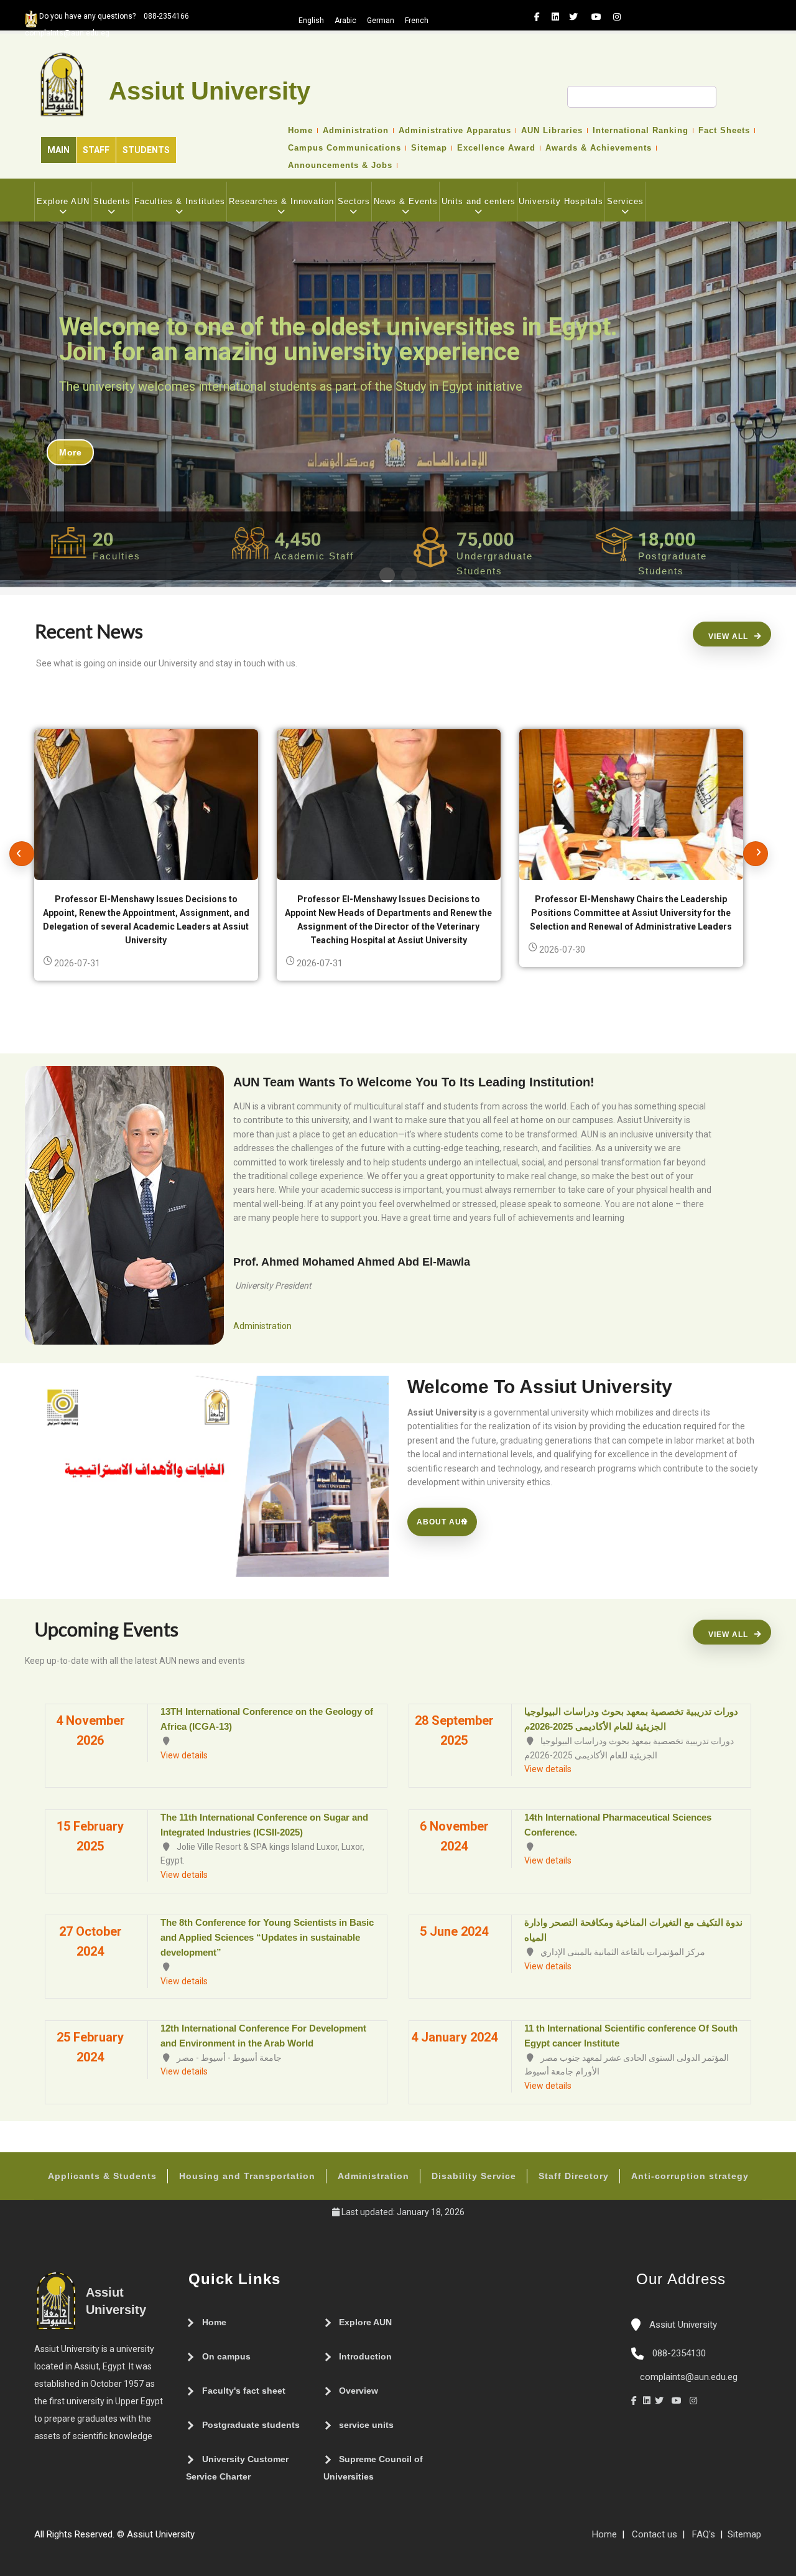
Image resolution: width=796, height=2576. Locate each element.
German (381, 21)
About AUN (442, 1522)
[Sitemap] (201, 2539)
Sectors (354, 201)
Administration (356, 131)
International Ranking (641, 131)
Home (300, 131)
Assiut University (682, 2325)
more (70, 452)
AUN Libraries (552, 131)
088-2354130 (679, 2353)
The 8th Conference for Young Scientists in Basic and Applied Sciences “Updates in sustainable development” (267, 1937)
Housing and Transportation (247, 2176)
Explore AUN (63, 201)
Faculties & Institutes (180, 201)
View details (184, 1755)
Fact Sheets (724, 131)
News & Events (406, 201)
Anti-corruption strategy (690, 2176)
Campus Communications (345, 148)
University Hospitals (561, 201)
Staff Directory (574, 2176)
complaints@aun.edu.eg (687, 2377)
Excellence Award (496, 148)
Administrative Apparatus (455, 131)
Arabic (345, 21)
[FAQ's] (213, 2539)
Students (146, 150)
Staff (96, 150)
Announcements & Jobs (340, 166)
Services (625, 201)
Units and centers (479, 201)
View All (728, 637)
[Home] (238, 2539)
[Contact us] (226, 2539)
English (311, 21)
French (417, 21)
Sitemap (429, 148)
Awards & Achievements (599, 148)
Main (58, 150)
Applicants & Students (102, 2176)
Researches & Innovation (281, 201)
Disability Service (474, 2176)
